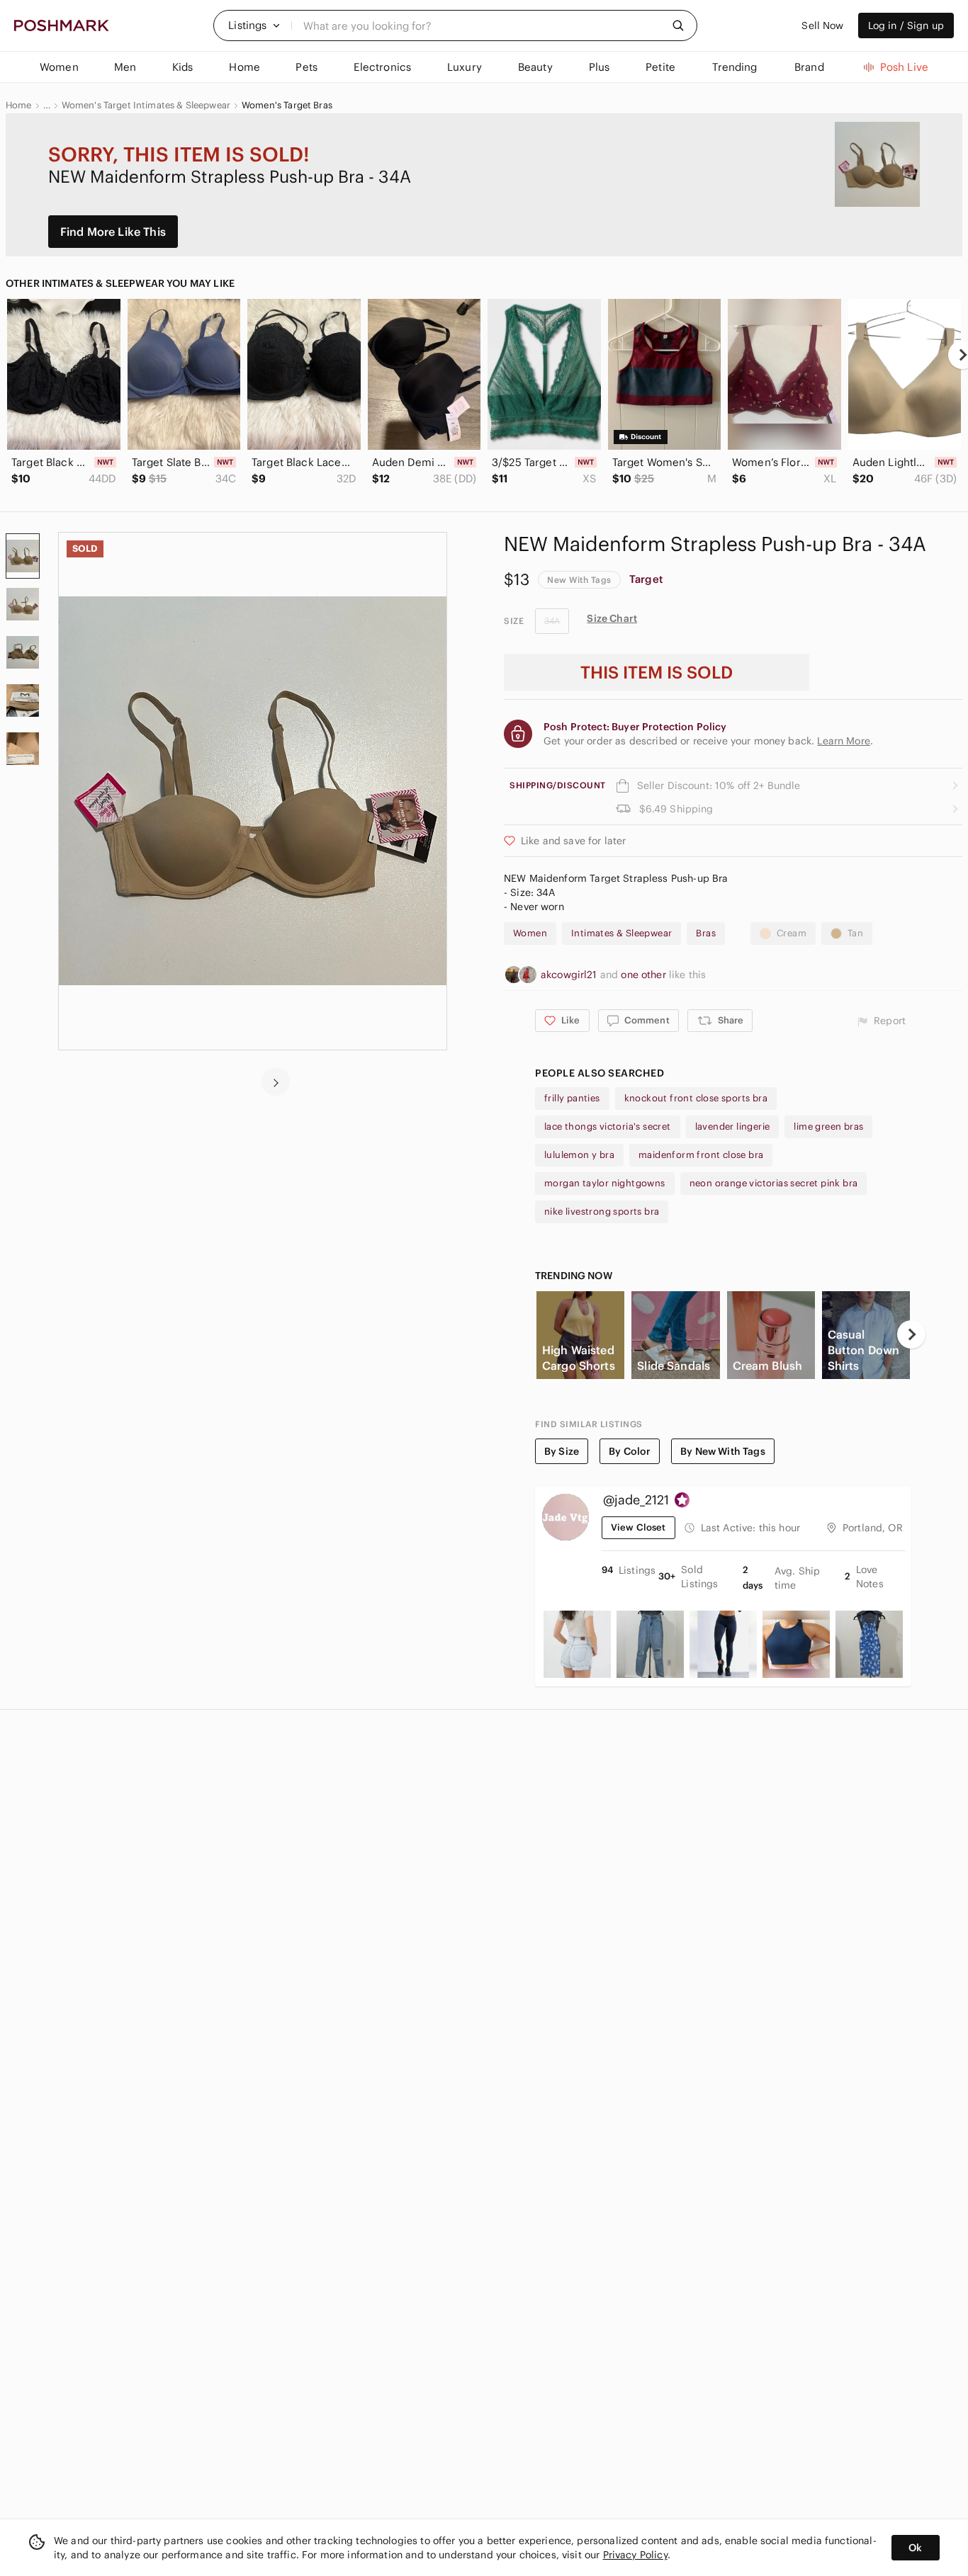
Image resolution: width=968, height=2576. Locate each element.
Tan (855, 933)
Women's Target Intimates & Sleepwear (146, 106)
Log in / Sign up (906, 25)
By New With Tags (722, 1451)
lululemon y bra (579, 1155)
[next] (276, 1082)
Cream (792, 933)
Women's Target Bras (287, 106)
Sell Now (822, 25)
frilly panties (572, 1098)
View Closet (638, 1527)
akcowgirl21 (570, 975)
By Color (630, 1451)
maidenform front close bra (701, 1155)
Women (530, 933)
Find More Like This (113, 232)
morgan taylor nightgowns (605, 1183)
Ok (915, 2548)
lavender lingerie (733, 1127)
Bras (706, 933)
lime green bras (828, 1127)
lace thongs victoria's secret (608, 1127)
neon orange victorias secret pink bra (774, 1183)
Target (646, 579)
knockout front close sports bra (696, 1098)
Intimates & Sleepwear (621, 933)
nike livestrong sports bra (602, 1212)
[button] (254, 25)
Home (19, 106)
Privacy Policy (635, 2555)
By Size (562, 1451)
